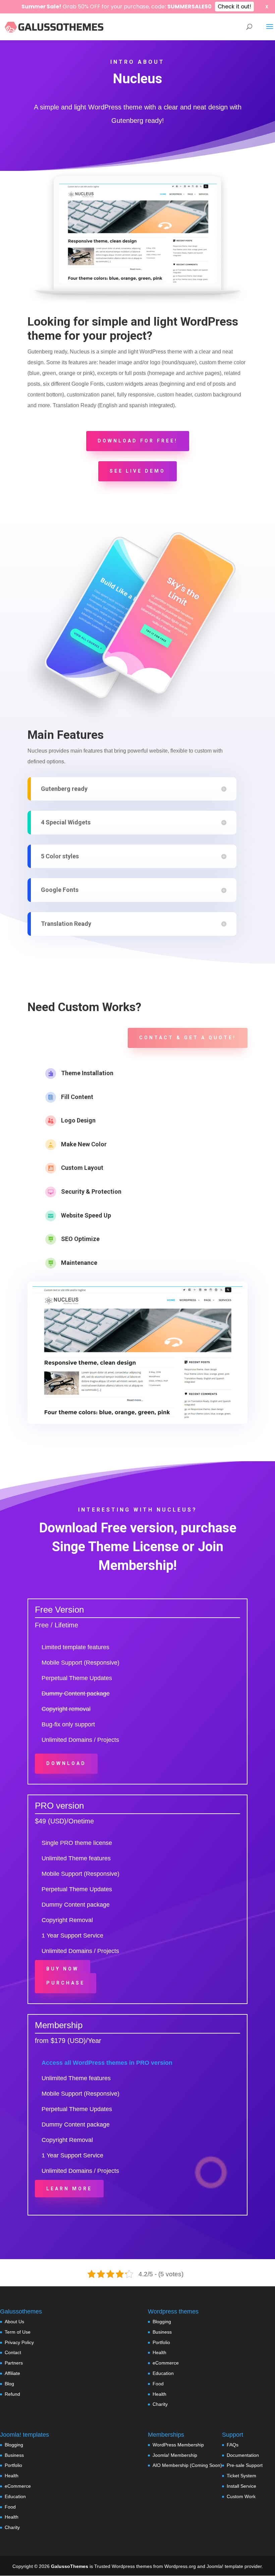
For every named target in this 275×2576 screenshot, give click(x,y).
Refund (12, 2394)
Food (158, 2384)
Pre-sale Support (245, 2465)
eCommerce (166, 2363)
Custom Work (241, 2496)
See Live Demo (137, 471)
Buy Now (63, 1969)
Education (163, 2373)
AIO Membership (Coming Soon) (187, 2465)
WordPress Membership (178, 2445)
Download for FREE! (138, 441)
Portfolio (161, 2342)
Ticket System (241, 2476)
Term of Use (18, 2332)
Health (159, 2352)
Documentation (243, 2455)
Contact (13, 2352)
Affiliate (12, 2373)
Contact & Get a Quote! (188, 1038)
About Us (14, 2322)
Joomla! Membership (175, 2455)
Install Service (241, 2486)
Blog (9, 2384)
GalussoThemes (70, 2566)
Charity (160, 2404)
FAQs (233, 2445)
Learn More (69, 2189)
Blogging (162, 2322)
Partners (14, 2363)
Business (162, 2332)
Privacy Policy (19, 2342)
